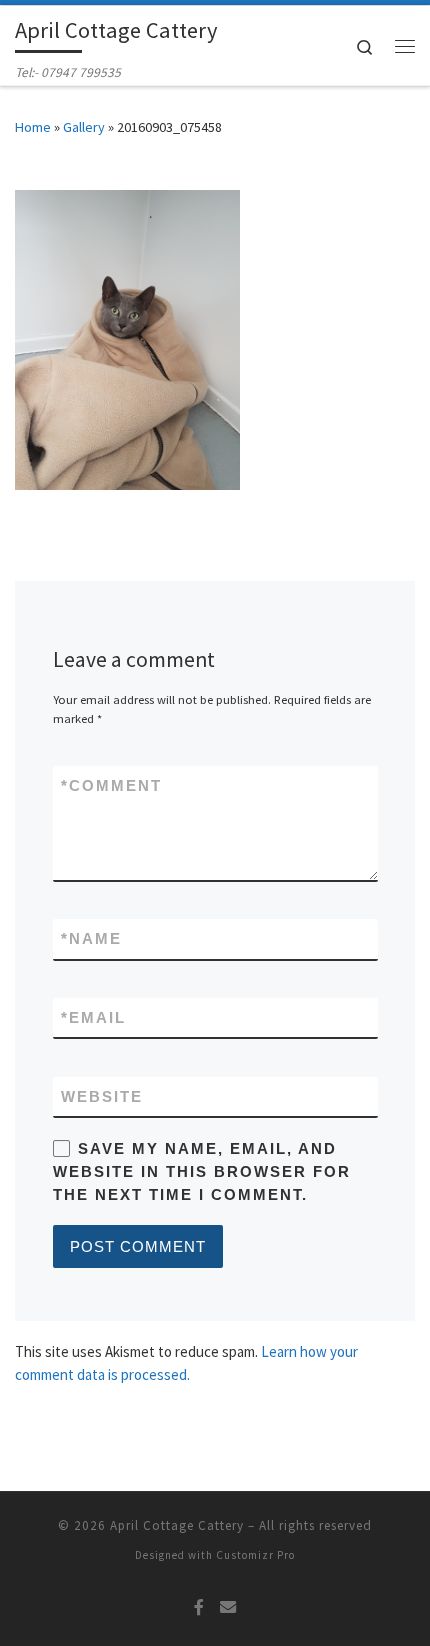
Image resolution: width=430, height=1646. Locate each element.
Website (102, 1096)
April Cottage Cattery (177, 1525)
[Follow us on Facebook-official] (199, 1607)
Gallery (84, 127)
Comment (111, 785)
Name (91, 938)
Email (93, 1017)
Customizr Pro (255, 1555)
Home (33, 127)
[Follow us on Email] (228, 1607)
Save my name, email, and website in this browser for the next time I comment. (202, 1172)
